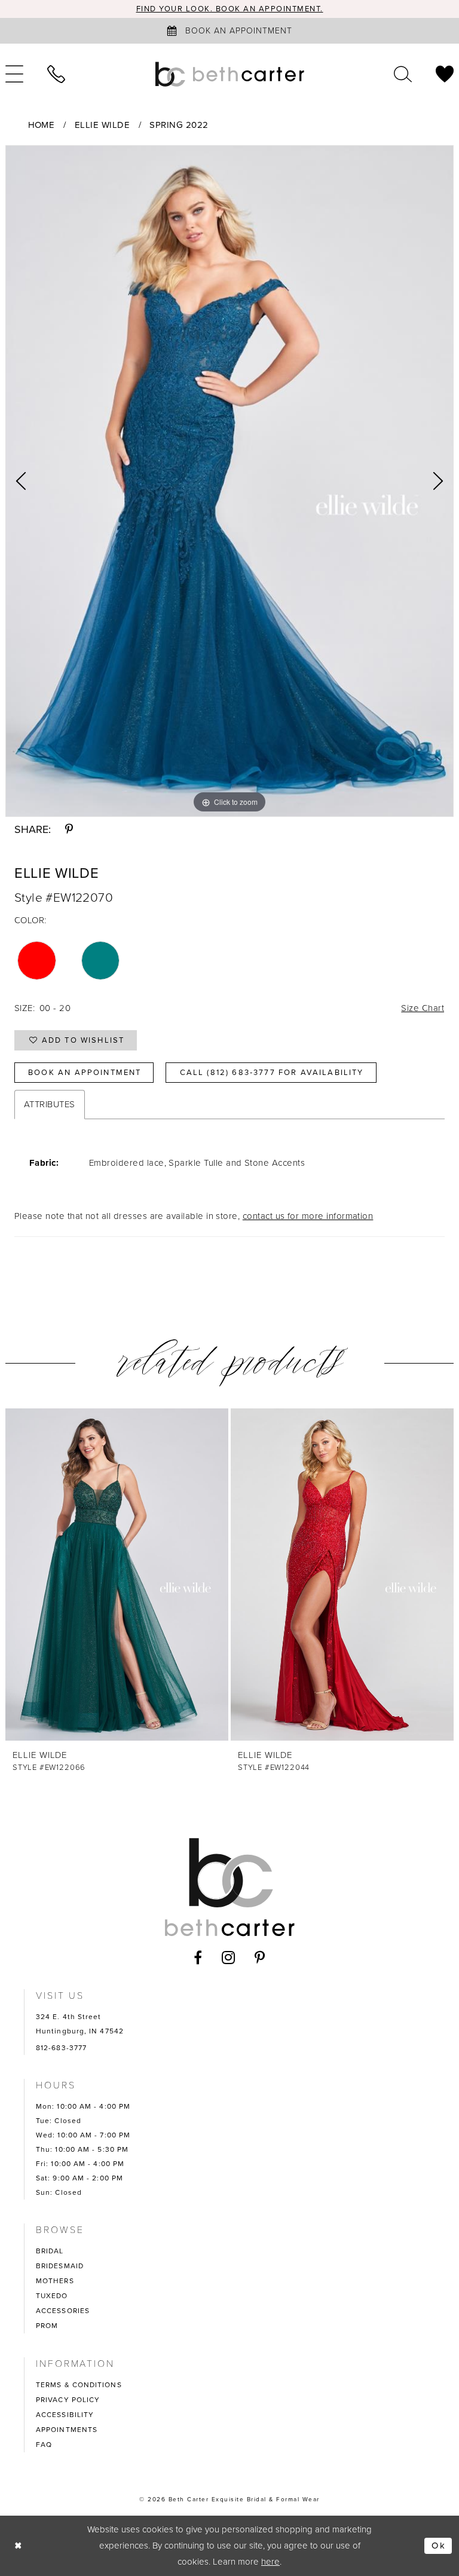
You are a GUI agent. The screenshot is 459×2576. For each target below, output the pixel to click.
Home (42, 125)
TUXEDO (52, 2296)
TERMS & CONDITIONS (79, 2385)
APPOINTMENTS (67, 2430)
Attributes (50, 1104)
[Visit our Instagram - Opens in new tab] (229, 1958)
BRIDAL (50, 2251)
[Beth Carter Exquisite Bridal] (229, 74)
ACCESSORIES (63, 2311)
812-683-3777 (61, 2048)
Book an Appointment (85, 1072)
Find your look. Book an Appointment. (230, 9)
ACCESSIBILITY (65, 2415)
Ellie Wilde (102, 125)
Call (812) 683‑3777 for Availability (272, 1072)
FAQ (44, 2445)
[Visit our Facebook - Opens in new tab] (198, 1958)
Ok (439, 2546)
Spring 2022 (179, 125)
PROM (47, 2326)
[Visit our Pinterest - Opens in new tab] (260, 1958)
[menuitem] (56, 74)
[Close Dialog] (19, 2546)
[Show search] (403, 74)
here (270, 2562)
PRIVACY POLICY (68, 2400)
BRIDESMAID (60, 2266)
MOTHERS (55, 2281)
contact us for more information (308, 1216)
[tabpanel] (229, 481)
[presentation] (117, 1575)
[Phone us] (56, 74)
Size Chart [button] (423, 1008)
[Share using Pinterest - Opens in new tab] (69, 829)
